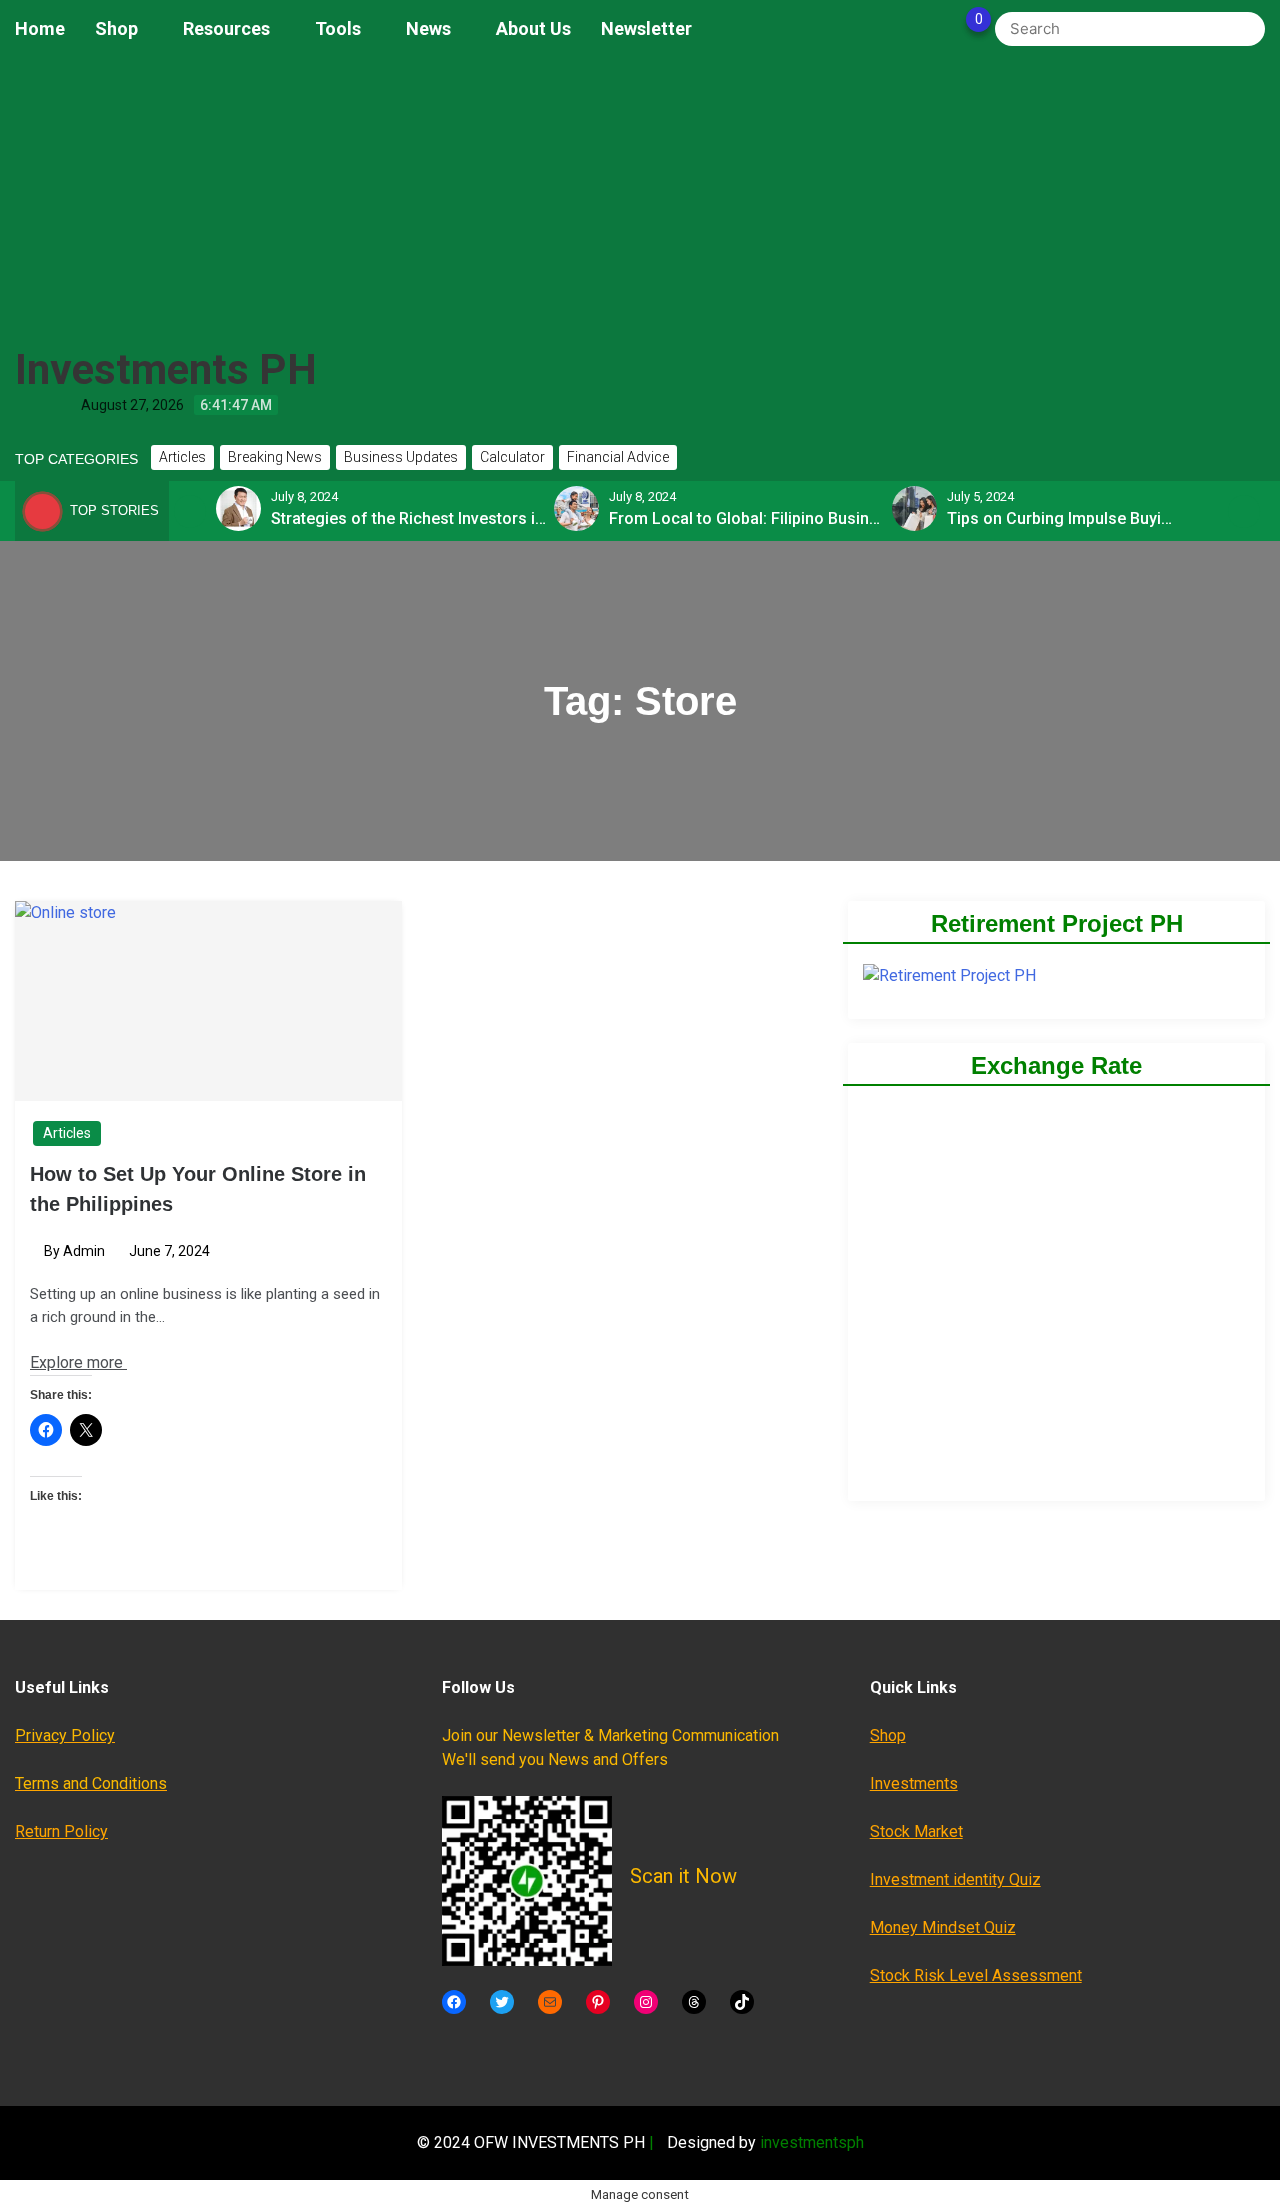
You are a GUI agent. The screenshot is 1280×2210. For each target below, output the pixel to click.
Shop (116, 28)
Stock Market (916, 1831)
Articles (67, 1133)
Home (40, 28)
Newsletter (646, 28)
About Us (533, 28)
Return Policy (61, 1831)
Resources (226, 28)
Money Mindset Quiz (943, 1927)
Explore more (78, 1362)
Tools (338, 28)
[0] (957, 29)
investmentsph (812, 2142)
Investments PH (166, 369)
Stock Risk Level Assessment (976, 1975)
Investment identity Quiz (955, 1879)
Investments (914, 1783)
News (428, 28)
